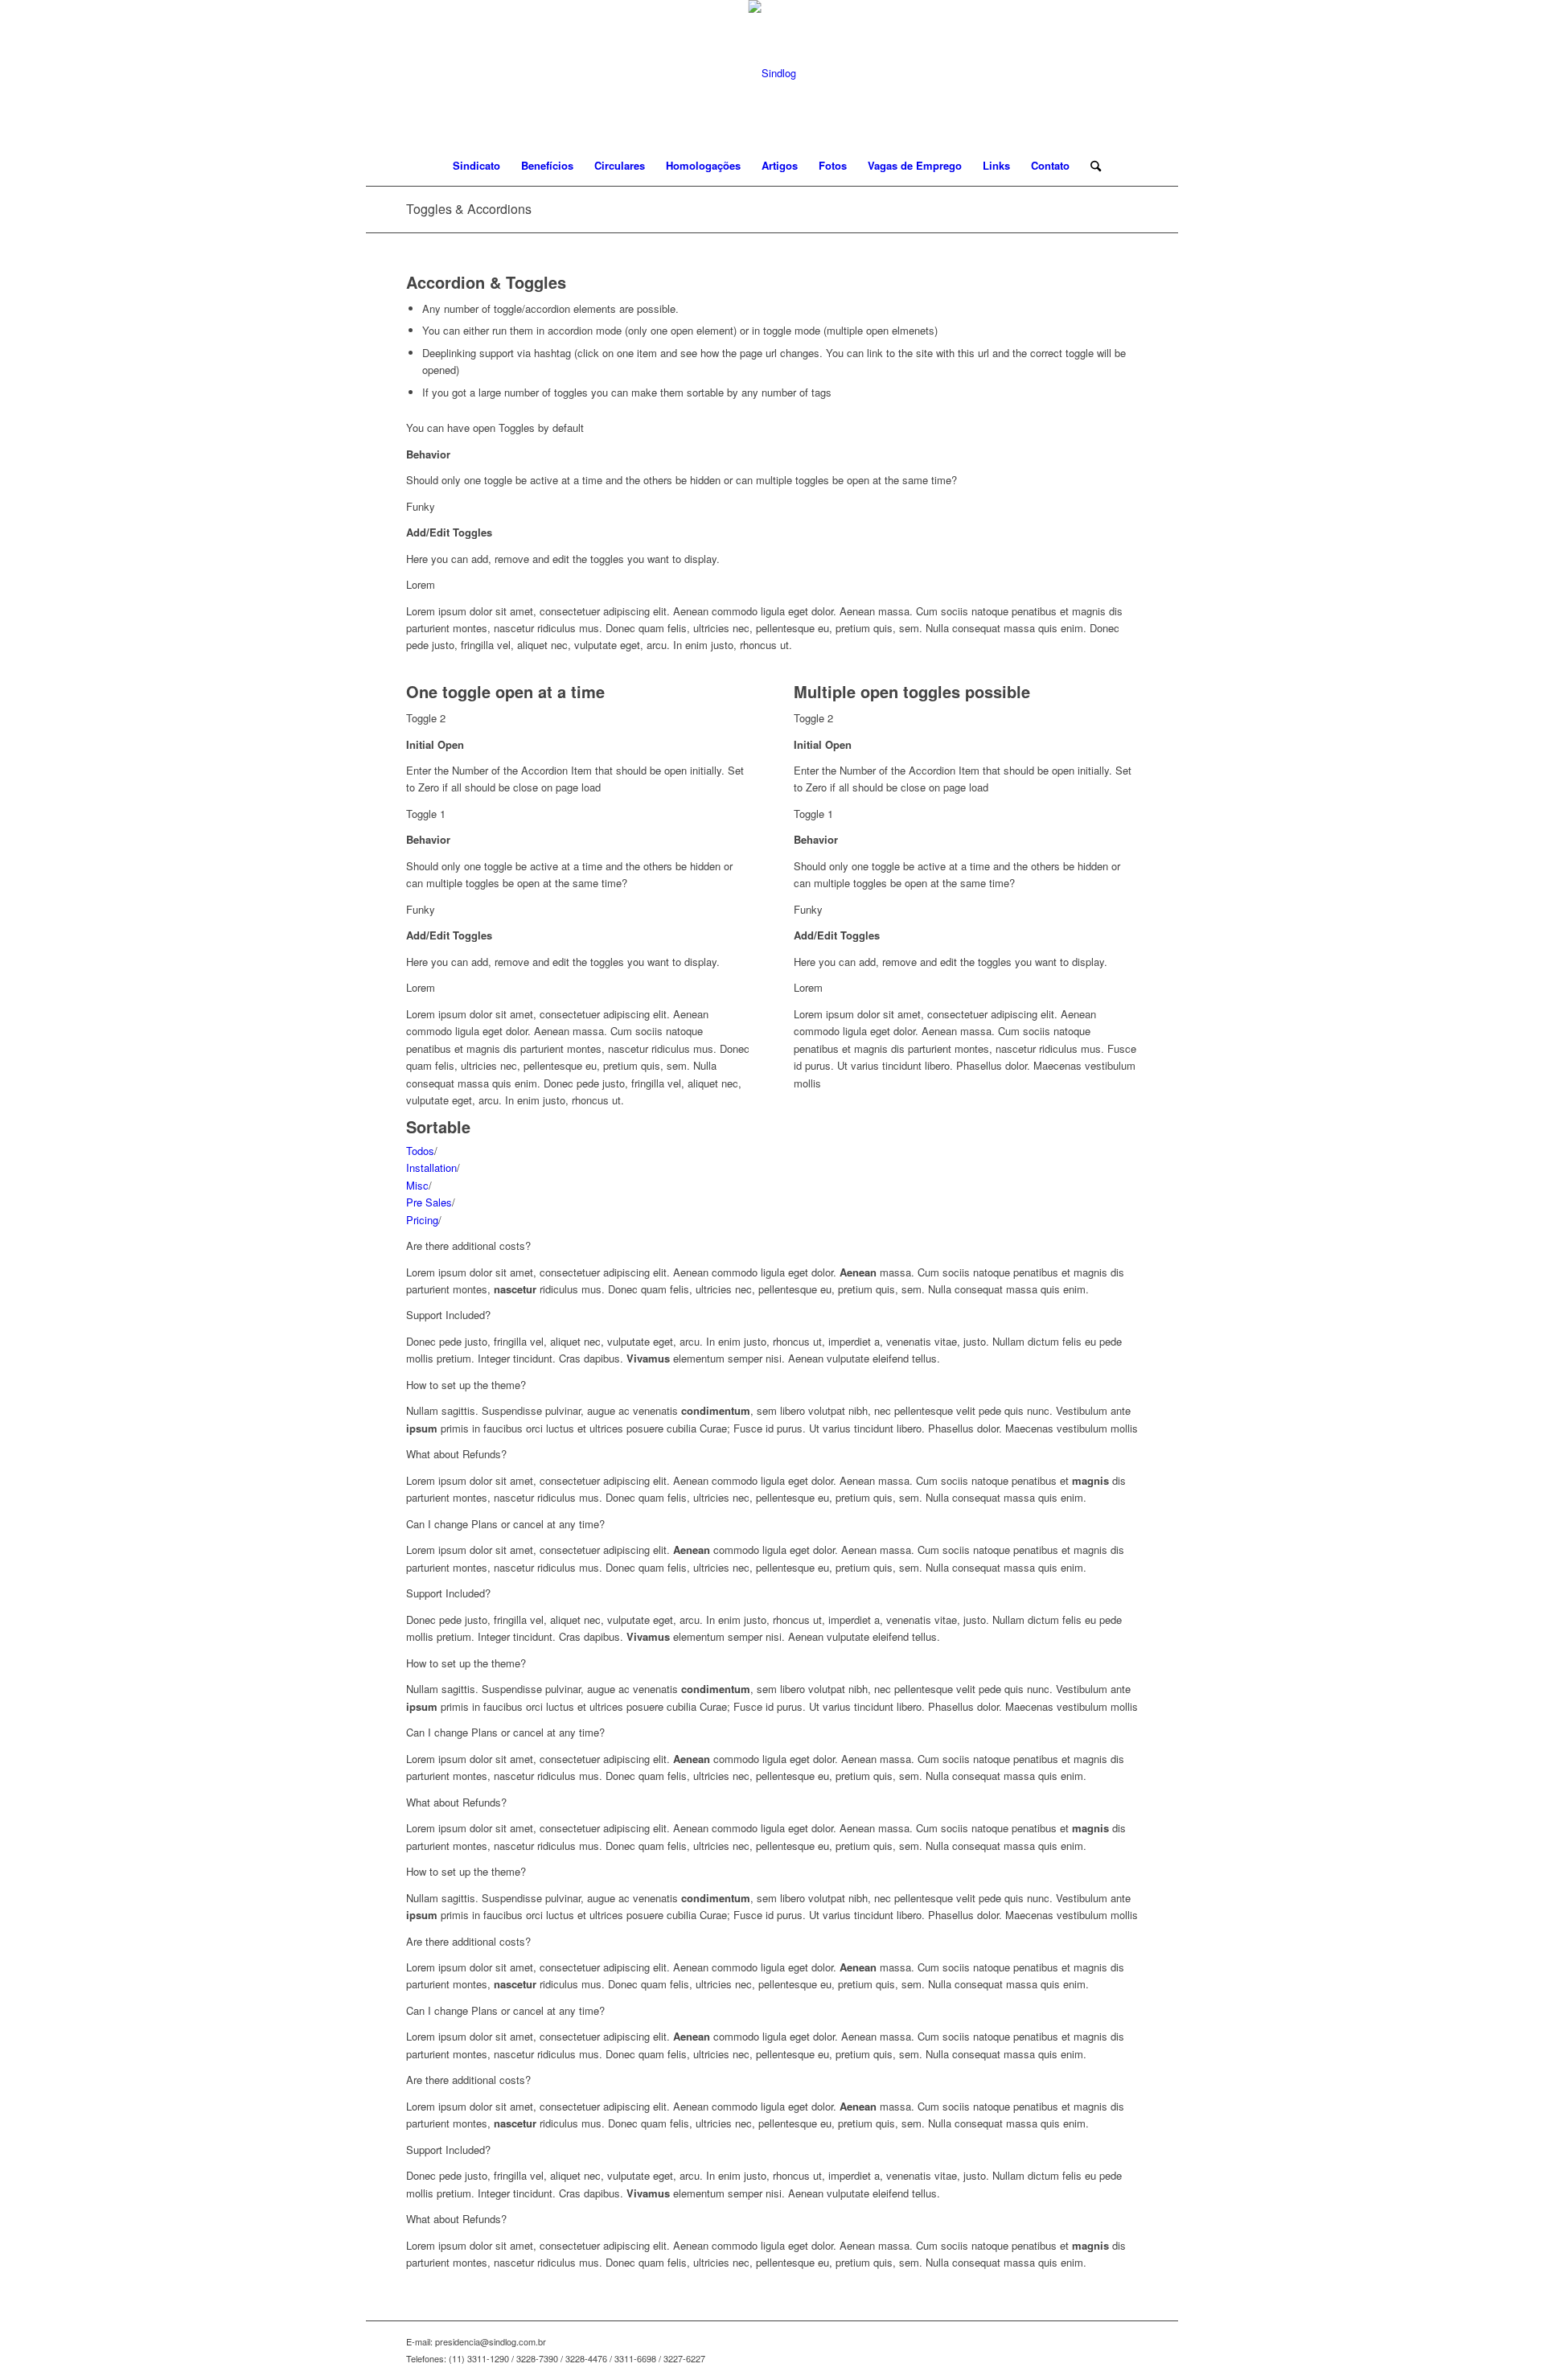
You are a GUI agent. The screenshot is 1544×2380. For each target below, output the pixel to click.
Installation (431, 1167)
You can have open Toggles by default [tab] (495, 427)
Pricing (422, 1220)
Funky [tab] (421, 506)
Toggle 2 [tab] (426, 718)
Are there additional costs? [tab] (468, 1245)
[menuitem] (476, 166)
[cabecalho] (772, 73)
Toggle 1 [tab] (426, 814)
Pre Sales (429, 1202)
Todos (420, 1151)
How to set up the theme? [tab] (466, 1385)
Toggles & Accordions (469, 209)
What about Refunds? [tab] (456, 1454)
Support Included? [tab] (448, 1315)
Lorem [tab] (421, 584)
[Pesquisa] (1090, 166)
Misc (417, 1185)
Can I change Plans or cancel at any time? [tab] (505, 1524)
